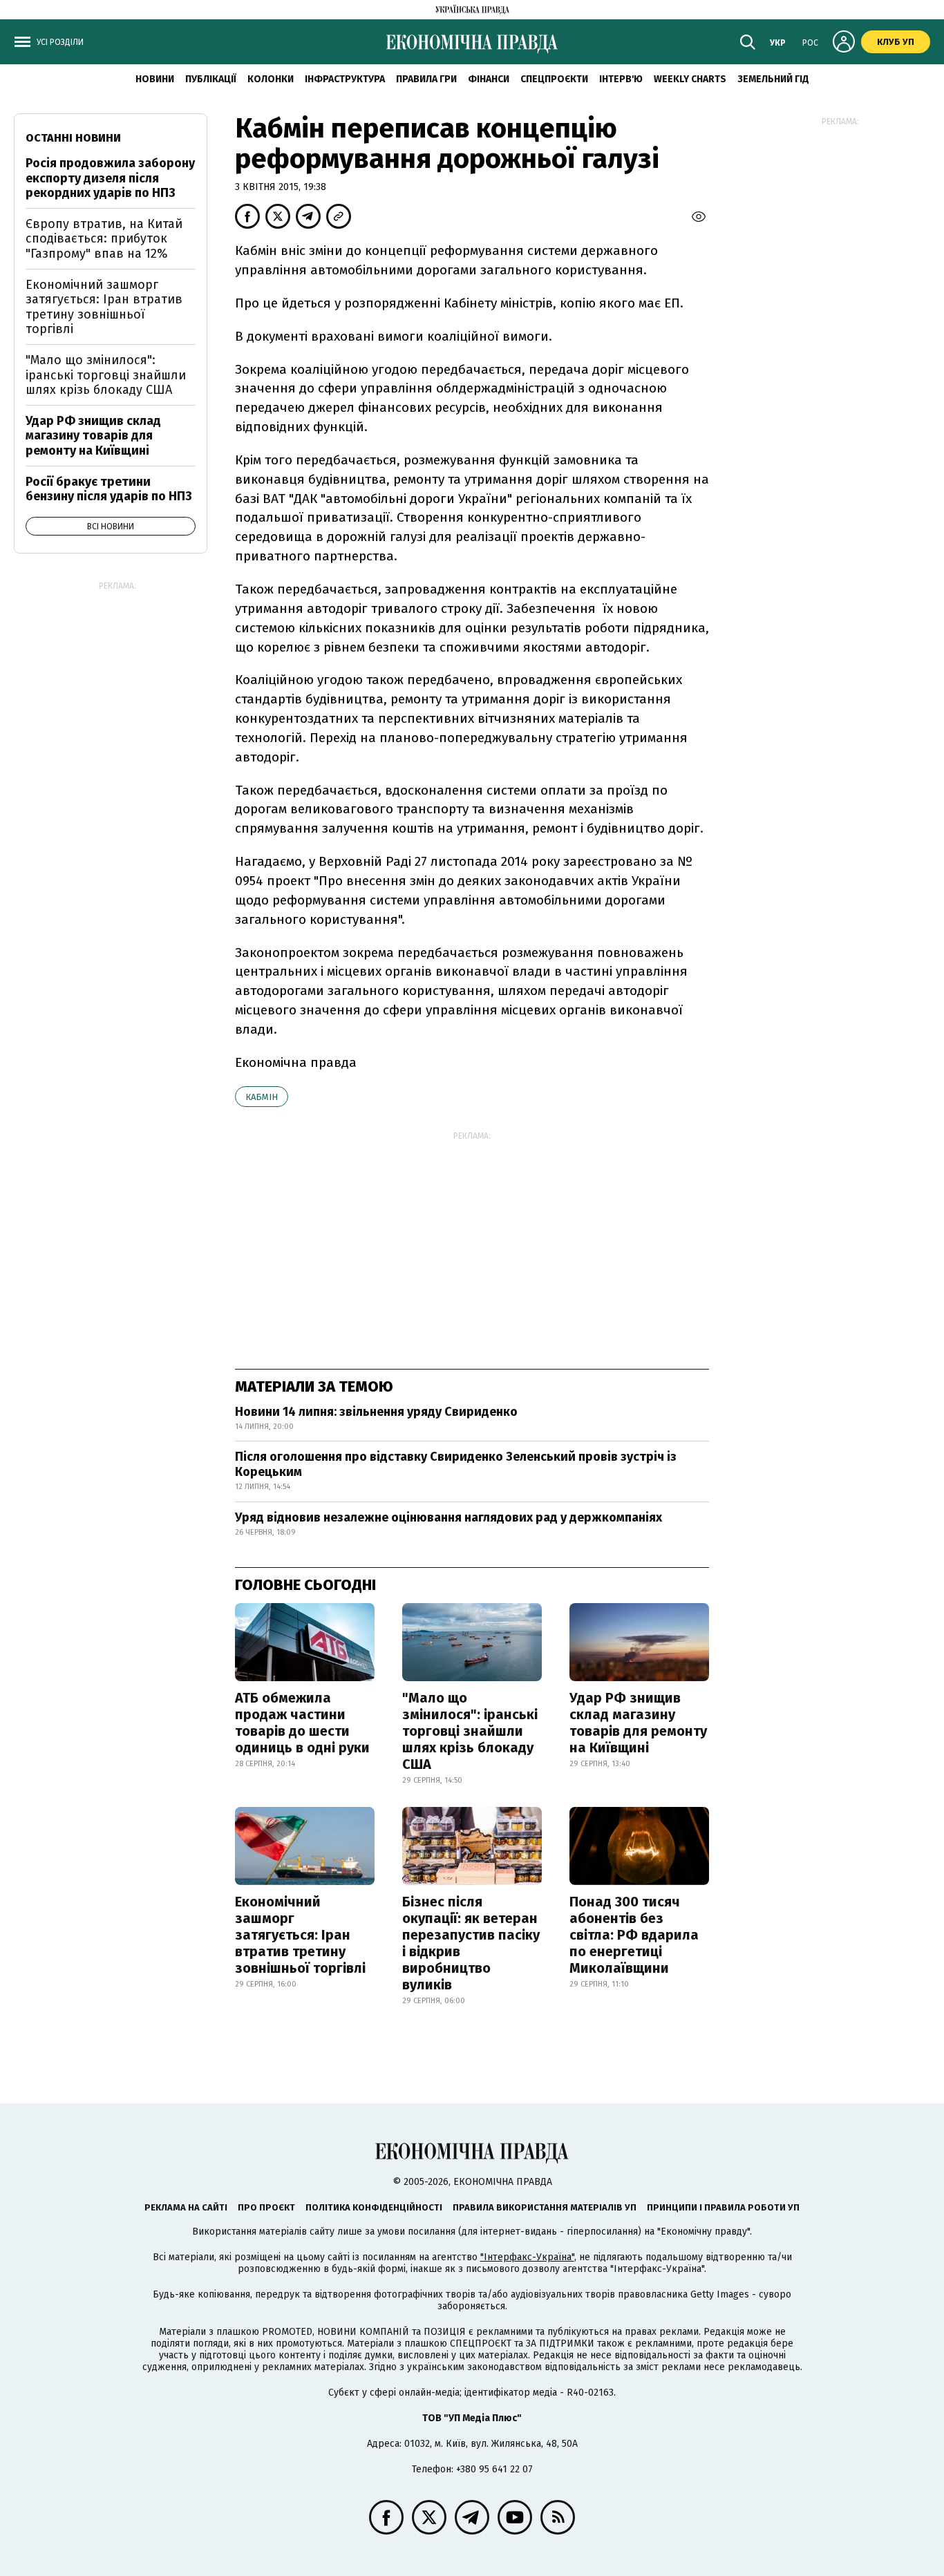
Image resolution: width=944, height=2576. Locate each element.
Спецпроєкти (554, 79)
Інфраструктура (345, 79)
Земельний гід (773, 79)
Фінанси (489, 79)
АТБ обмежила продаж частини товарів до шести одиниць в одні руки (302, 1723)
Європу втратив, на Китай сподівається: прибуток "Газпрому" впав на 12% (104, 239)
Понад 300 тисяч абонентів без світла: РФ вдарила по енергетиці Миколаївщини (634, 1935)
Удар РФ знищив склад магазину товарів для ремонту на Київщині (638, 1723)
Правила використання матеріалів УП (545, 2207)
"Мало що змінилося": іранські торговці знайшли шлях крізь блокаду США (470, 1731)
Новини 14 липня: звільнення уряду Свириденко (376, 1412)
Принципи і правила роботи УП (723, 2207)
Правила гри (426, 79)
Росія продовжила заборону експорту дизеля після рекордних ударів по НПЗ (110, 178)
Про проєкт (266, 2207)
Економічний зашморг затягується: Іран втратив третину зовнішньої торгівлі (300, 1935)
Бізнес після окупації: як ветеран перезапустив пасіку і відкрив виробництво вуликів (471, 1943)
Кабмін (262, 1097)
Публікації (211, 79)
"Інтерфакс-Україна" (527, 2257)
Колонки (271, 79)
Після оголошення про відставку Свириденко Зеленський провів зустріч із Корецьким (456, 1464)
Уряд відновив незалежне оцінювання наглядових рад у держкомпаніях (449, 1517)
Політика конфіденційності (374, 2207)
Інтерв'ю (621, 79)
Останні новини (73, 138)
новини (155, 79)
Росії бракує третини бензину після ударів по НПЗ (109, 489)
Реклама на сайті (186, 2207)
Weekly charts (690, 79)
